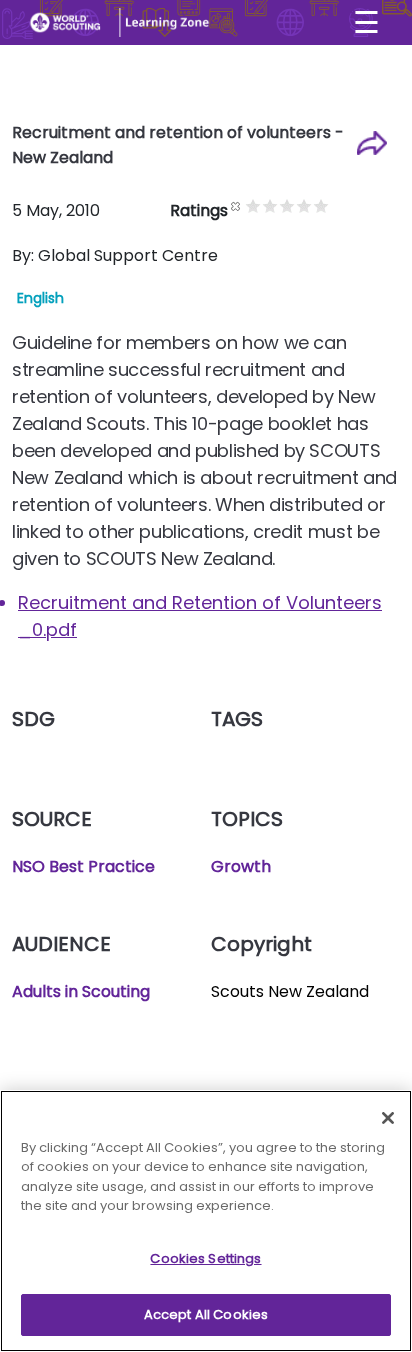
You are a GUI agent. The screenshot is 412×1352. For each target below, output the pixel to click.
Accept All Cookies (206, 1314)
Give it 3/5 (287, 205)
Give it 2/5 (270, 205)
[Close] (388, 1118)
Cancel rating (236, 205)
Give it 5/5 (321, 205)
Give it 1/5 (253, 205)
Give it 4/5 (304, 205)
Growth (241, 866)
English (40, 298)
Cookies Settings (205, 1258)
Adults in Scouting (81, 991)
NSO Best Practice (83, 866)
